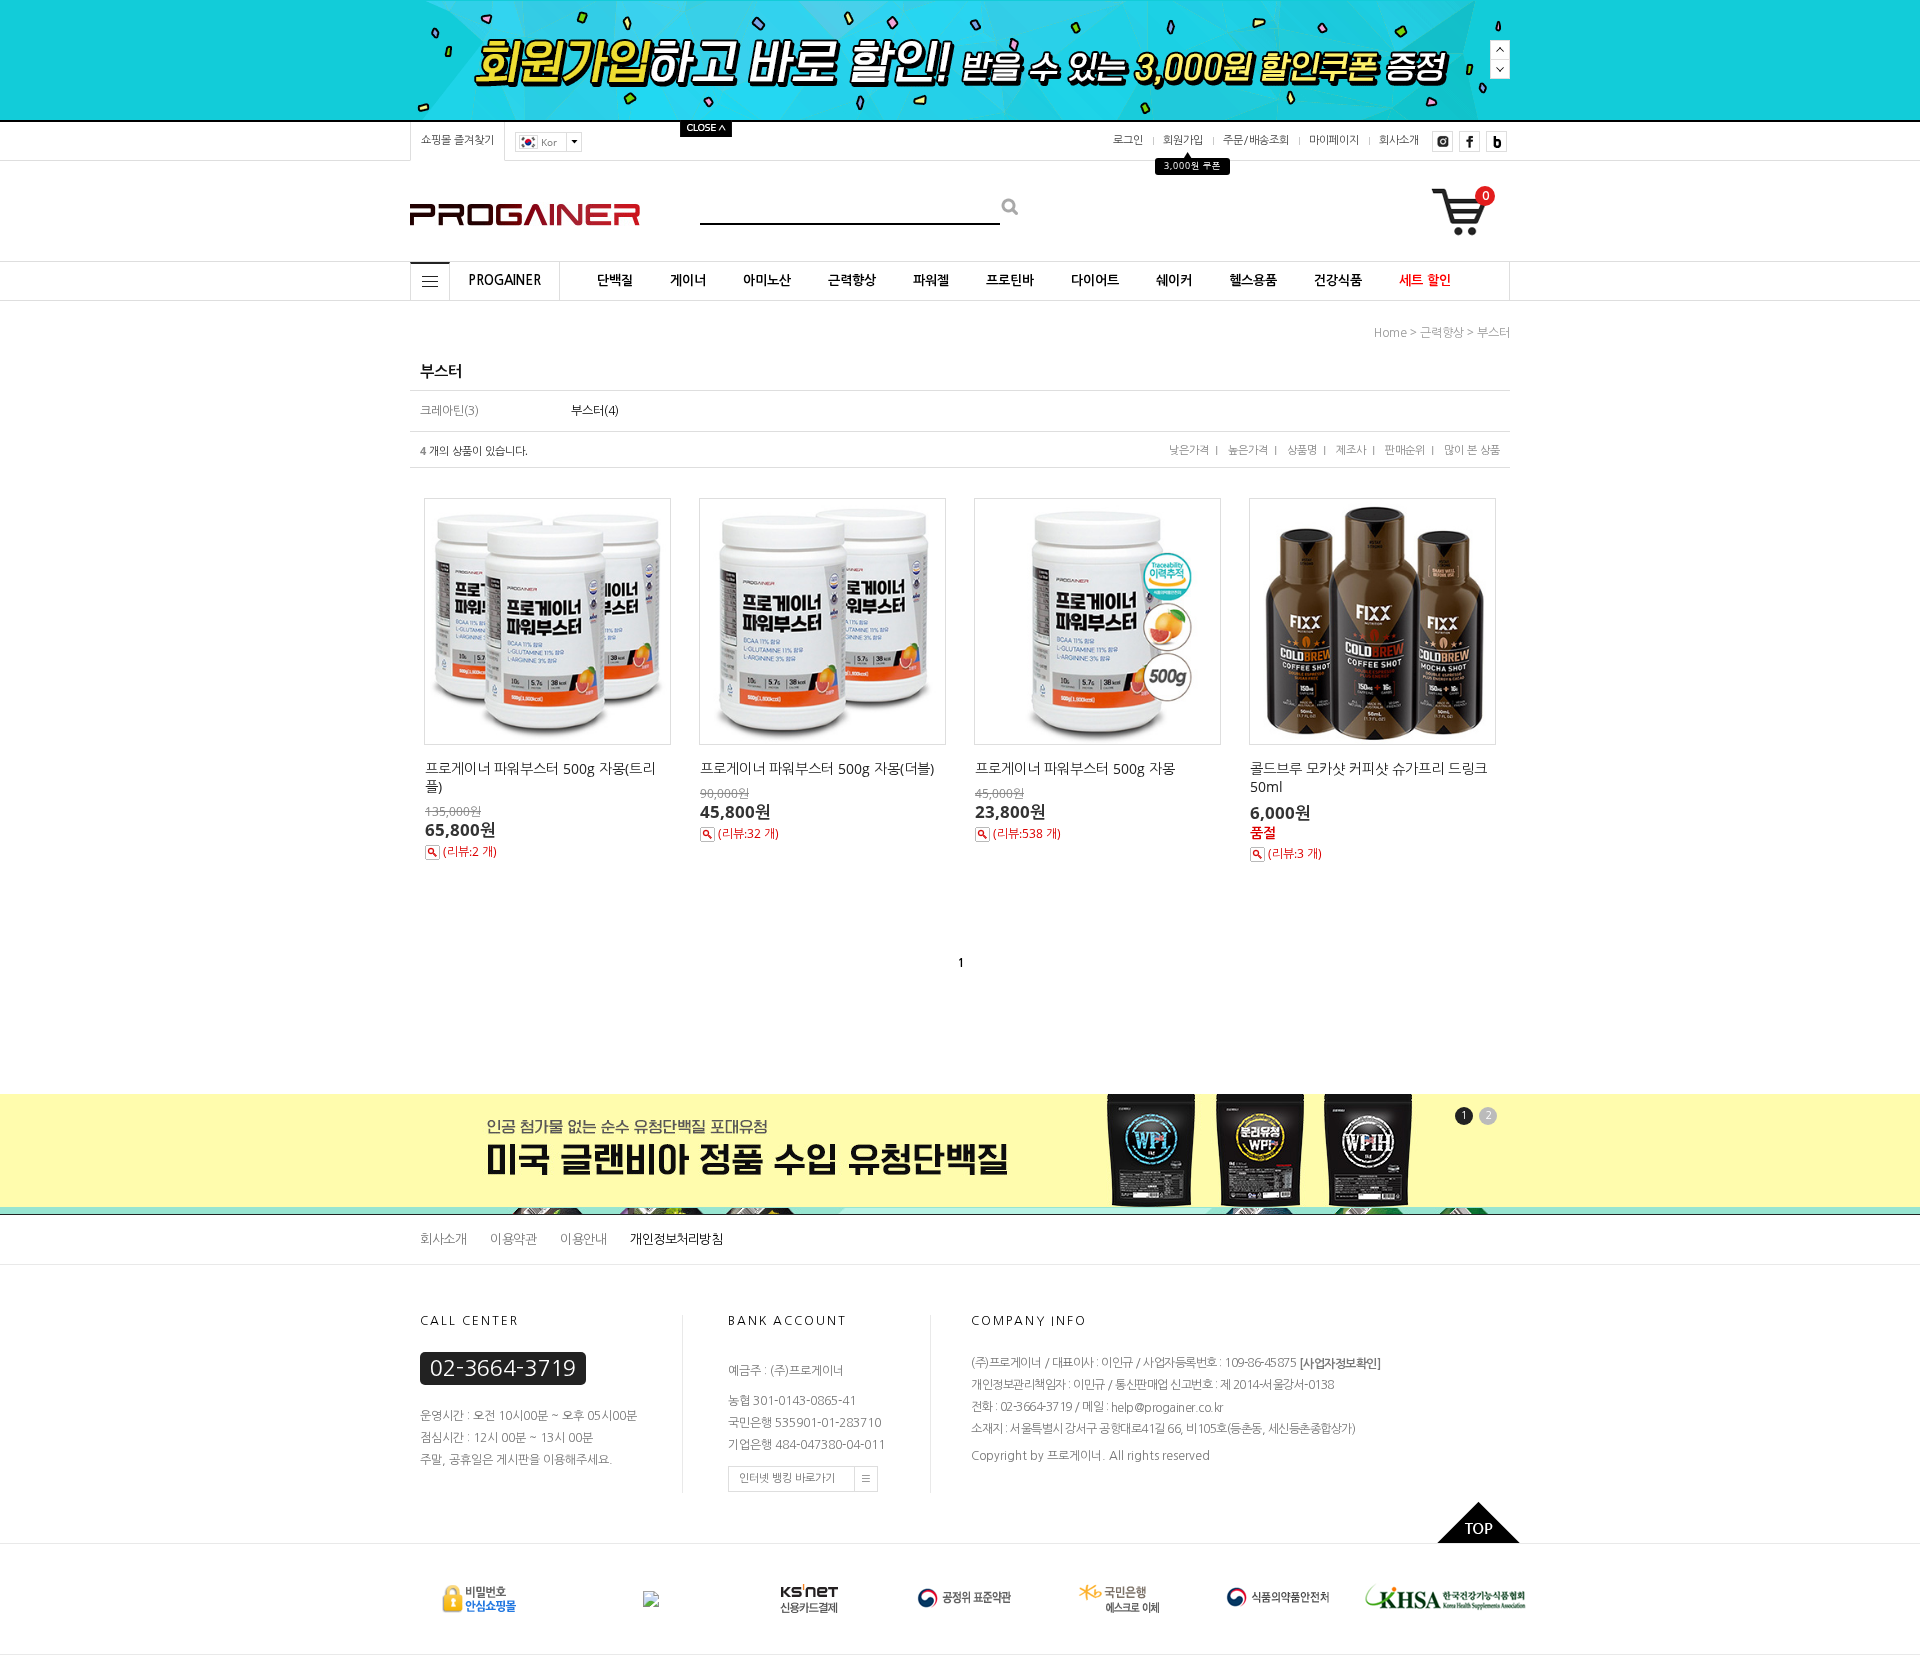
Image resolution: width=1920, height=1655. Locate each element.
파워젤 (931, 280)
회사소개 (1399, 140)
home (1390, 333)
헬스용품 (1253, 280)
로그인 (1128, 140)
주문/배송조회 (1256, 140)
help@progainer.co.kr (1167, 1408)
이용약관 (513, 1239)
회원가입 (1183, 140)
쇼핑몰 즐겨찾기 (457, 140)
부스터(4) (595, 411)
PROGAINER (504, 280)
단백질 (615, 280)
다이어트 (1095, 280)
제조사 (1351, 450)
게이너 (688, 280)
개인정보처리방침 (676, 1239)
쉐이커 (1174, 280)
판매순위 (1405, 450)
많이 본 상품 (1472, 450)
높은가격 (1248, 450)
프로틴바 (1010, 280)
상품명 (1302, 450)
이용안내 (583, 1239)
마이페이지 (1334, 140)
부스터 (1493, 333)
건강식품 (1338, 280)
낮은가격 (1189, 450)
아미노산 (767, 280)
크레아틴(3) (449, 411)
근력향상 (852, 280)
